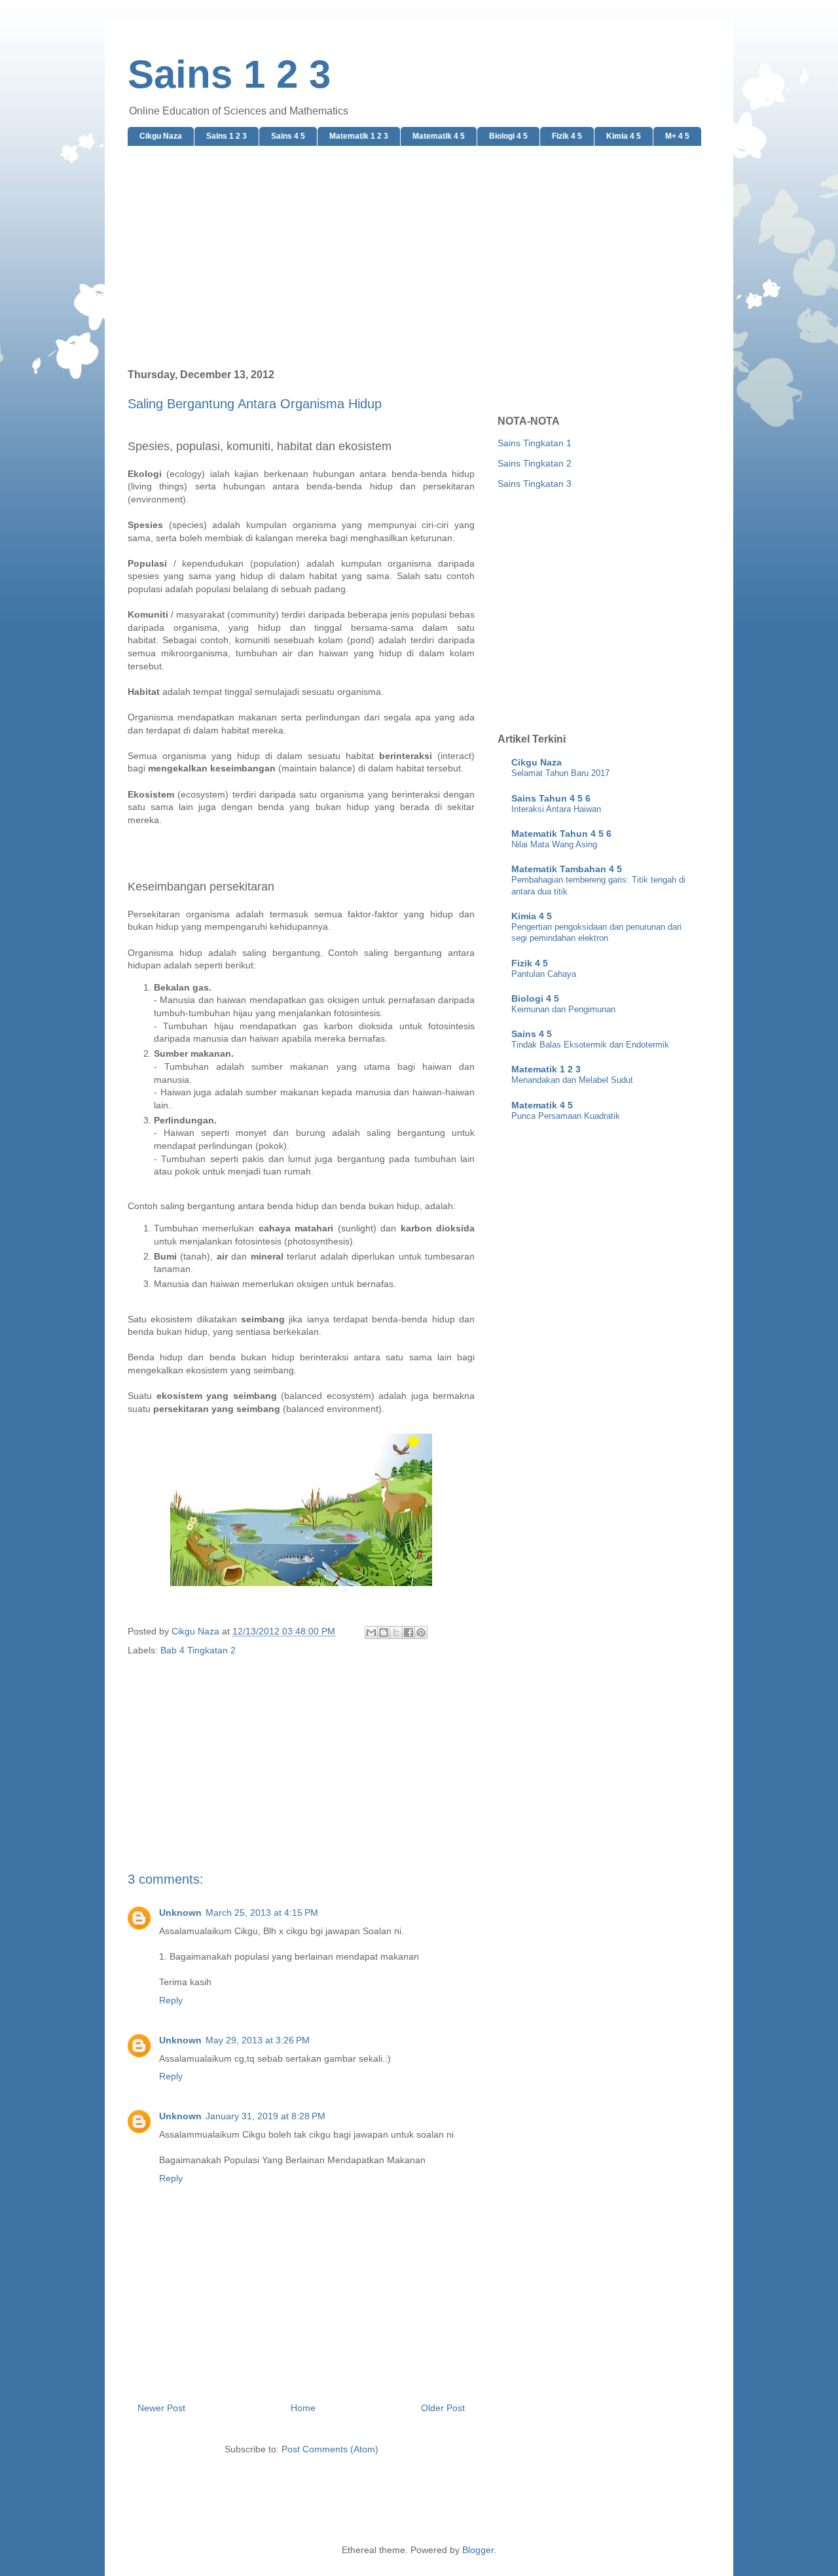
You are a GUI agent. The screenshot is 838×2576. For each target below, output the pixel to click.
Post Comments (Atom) (330, 2449)
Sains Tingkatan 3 (535, 484)
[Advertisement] (419, 258)
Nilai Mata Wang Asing (554, 844)
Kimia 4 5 (624, 136)
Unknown (180, 1913)
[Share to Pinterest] (421, 1632)
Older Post (443, 2408)
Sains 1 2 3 (229, 74)
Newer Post (161, 2408)
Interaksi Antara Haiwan (556, 809)
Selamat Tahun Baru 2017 (560, 773)
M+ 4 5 (677, 136)
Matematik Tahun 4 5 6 (561, 834)
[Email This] (371, 1632)
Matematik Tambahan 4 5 (567, 869)
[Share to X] (396, 1632)
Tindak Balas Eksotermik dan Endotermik (590, 1045)
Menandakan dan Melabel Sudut (572, 1080)
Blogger (478, 2550)
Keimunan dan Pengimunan (563, 1009)
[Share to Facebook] (409, 1632)
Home (303, 2408)
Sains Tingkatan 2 (535, 463)
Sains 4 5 (288, 136)
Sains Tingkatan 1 (535, 443)
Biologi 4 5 (508, 136)
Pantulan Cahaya (544, 974)
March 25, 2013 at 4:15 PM (262, 1913)
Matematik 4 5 (439, 136)
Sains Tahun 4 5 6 (551, 798)
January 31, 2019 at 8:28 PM (265, 2116)
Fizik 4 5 (567, 136)
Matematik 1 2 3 (359, 136)
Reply (171, 2000)
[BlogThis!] (384, 1632)
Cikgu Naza (161, 136)
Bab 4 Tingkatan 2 (198, 1650)
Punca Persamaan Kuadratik (566, 1116)
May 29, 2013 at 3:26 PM (258, 2040)
